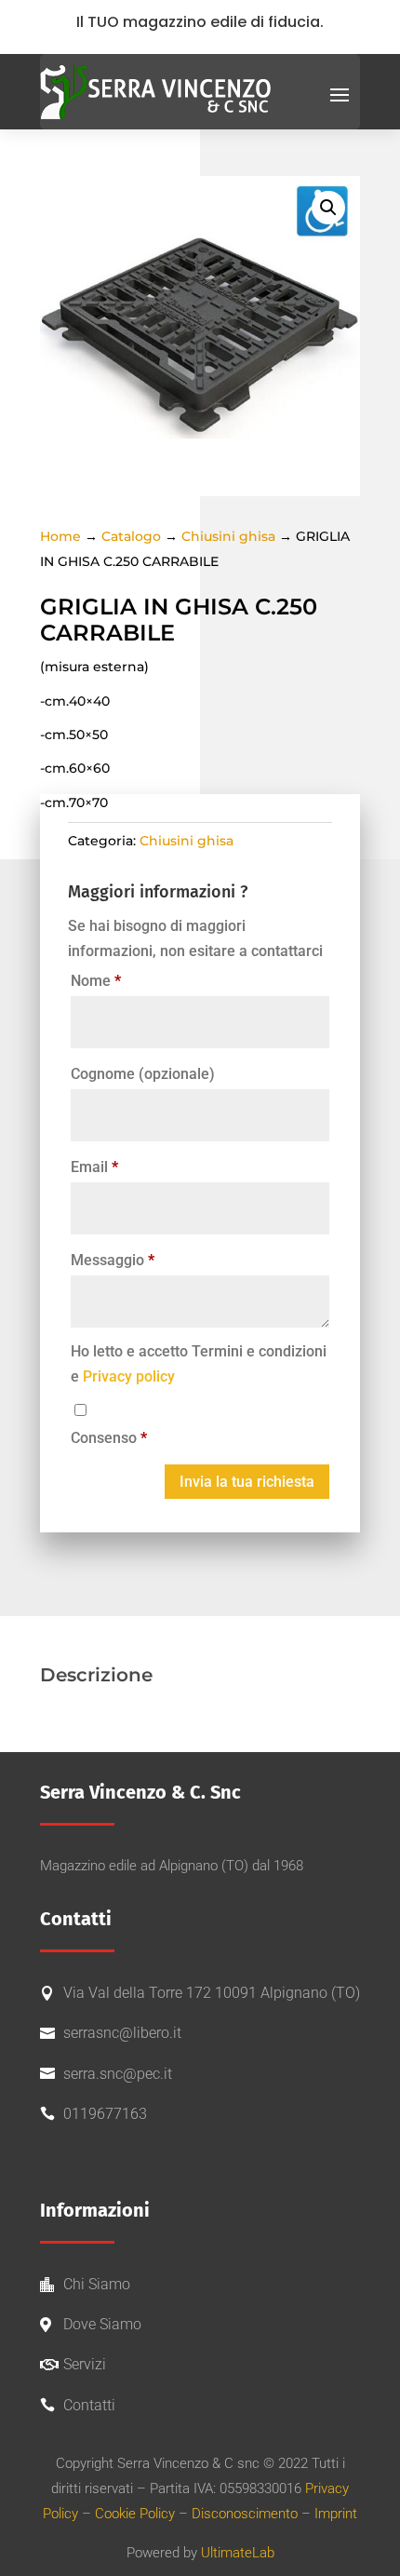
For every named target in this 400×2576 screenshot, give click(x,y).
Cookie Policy (135, 2514)
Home (60, 536)
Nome (96, 981)
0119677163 (105, 2114)
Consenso (109, 1438)
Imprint (336, 2514)
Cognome (143, 1074)
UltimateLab (238, 2553)
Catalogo (131, 536)
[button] (328, 208)
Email (94, 1167)
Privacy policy (129, 1376)
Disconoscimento (245, 2514)
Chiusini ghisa (228, 536)
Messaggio (113, 1260)
